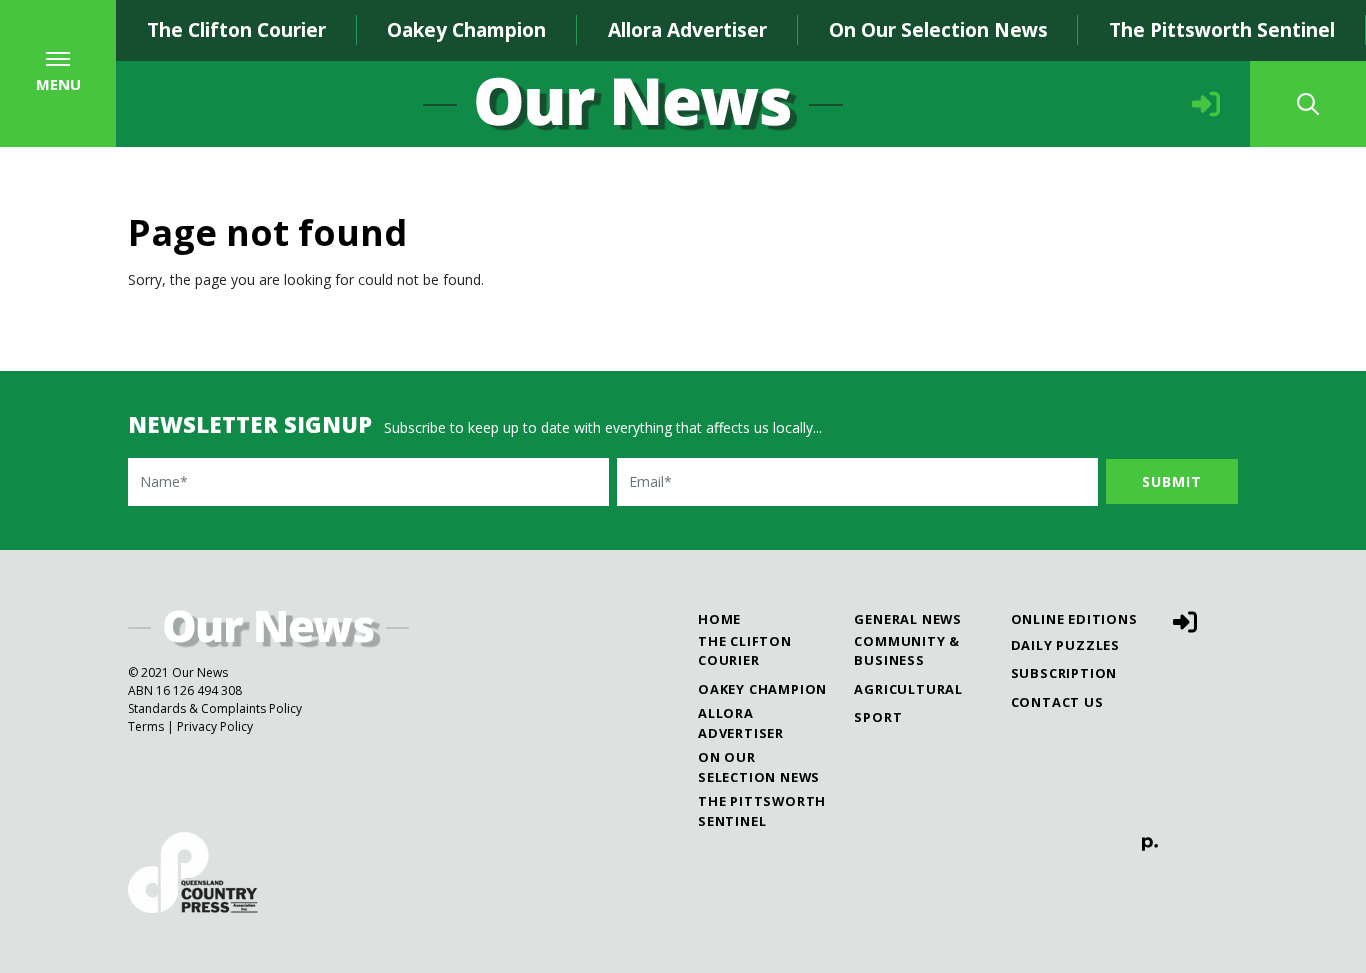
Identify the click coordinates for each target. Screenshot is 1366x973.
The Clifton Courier (236, 29)
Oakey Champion (466, 29)
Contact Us (1057, 702)
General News (908, 619)
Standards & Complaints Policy (215, 708)
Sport (878, 717)
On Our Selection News (938, 29)
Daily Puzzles (1065, 645)
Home (719, 619)
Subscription (1064, 673)
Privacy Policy (215, 726)
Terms (146, 726)
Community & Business (907, 650)
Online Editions (1074, 619)
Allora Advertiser (687, 29)
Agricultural (908, 689)
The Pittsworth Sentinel (1222, 29)
